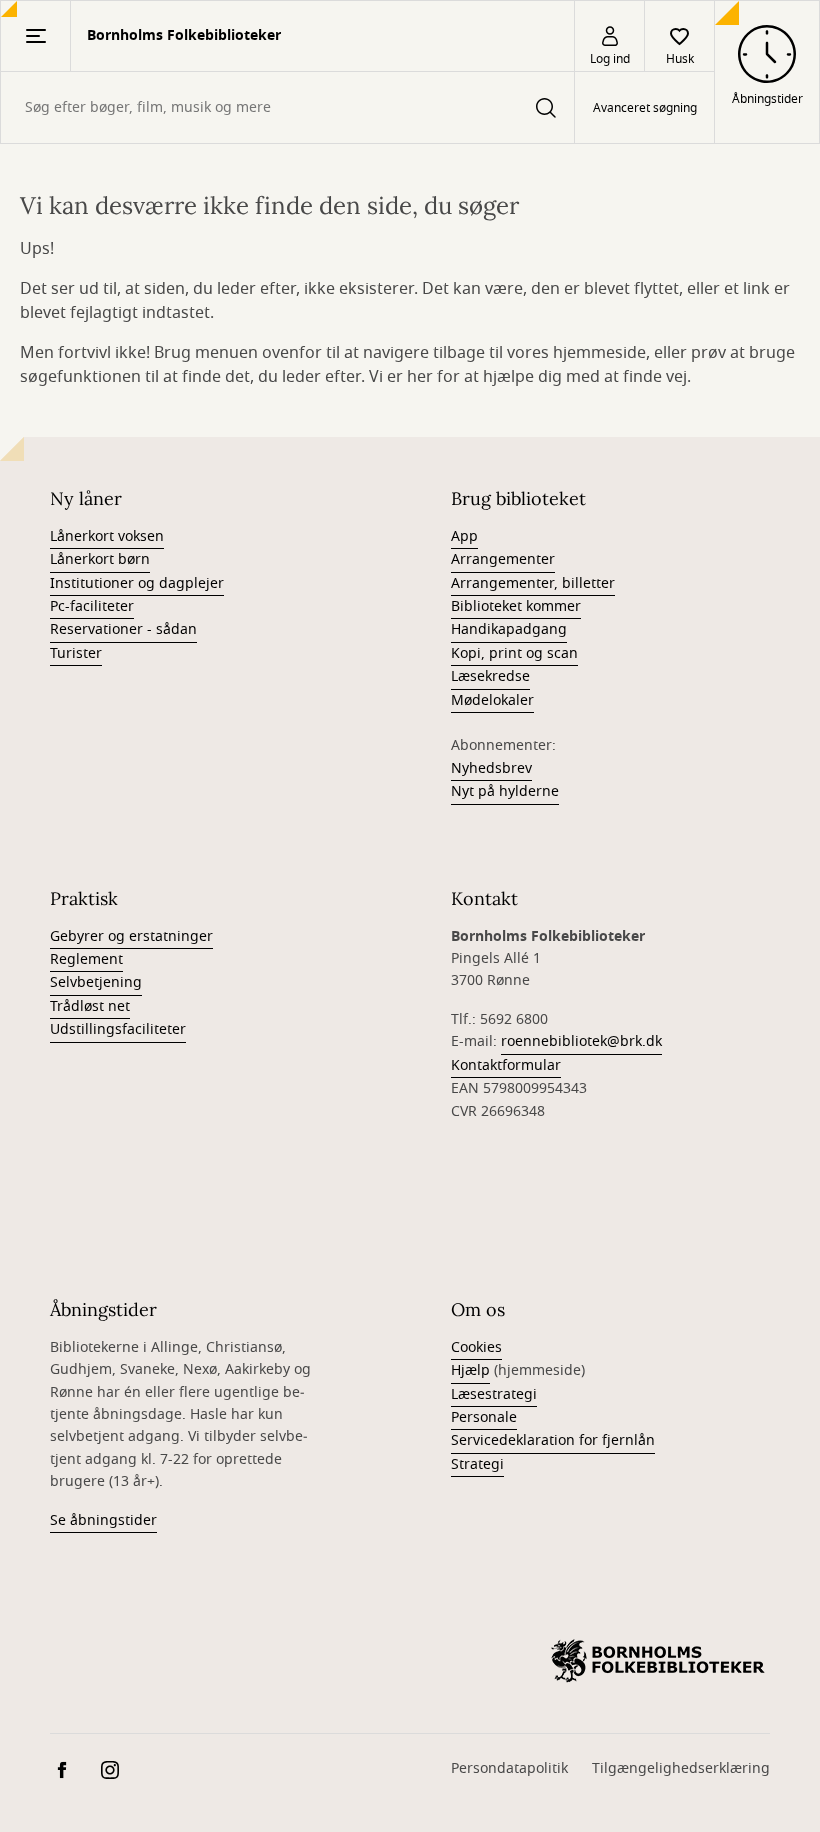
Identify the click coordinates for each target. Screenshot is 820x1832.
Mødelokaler (492, 700)
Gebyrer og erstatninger (131, 936)
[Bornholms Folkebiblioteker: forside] (658, 1661)
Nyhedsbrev (491, 768)
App (464, 536)
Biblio (470, 606)
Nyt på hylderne (505, 791)
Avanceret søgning (645, 108)
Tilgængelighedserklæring (681, 1768)
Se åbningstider (103, 1520)
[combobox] (287, 107)
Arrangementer (503, 559)
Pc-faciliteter (92, 606)
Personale (484, 1417)
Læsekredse (490, 676)
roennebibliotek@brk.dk (581, 1041)
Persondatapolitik (509, 1768)
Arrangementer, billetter (533, 583)
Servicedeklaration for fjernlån (553, 1440)
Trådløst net (90, 1006)
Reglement (86, 959)
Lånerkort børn (100, 559)
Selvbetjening (96, 982)
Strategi (477, 1464)
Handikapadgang (509, 629)
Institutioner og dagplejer (137, 583)
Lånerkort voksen (107, 536)
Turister (76, 653)
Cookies (476, 1347)
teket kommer (535, 606)
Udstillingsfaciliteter (118, 1029)
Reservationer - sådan (123, 629)
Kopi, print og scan (514, 653)
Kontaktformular (506, 1065)
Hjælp (470, 1370)
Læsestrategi (494, 1394)
